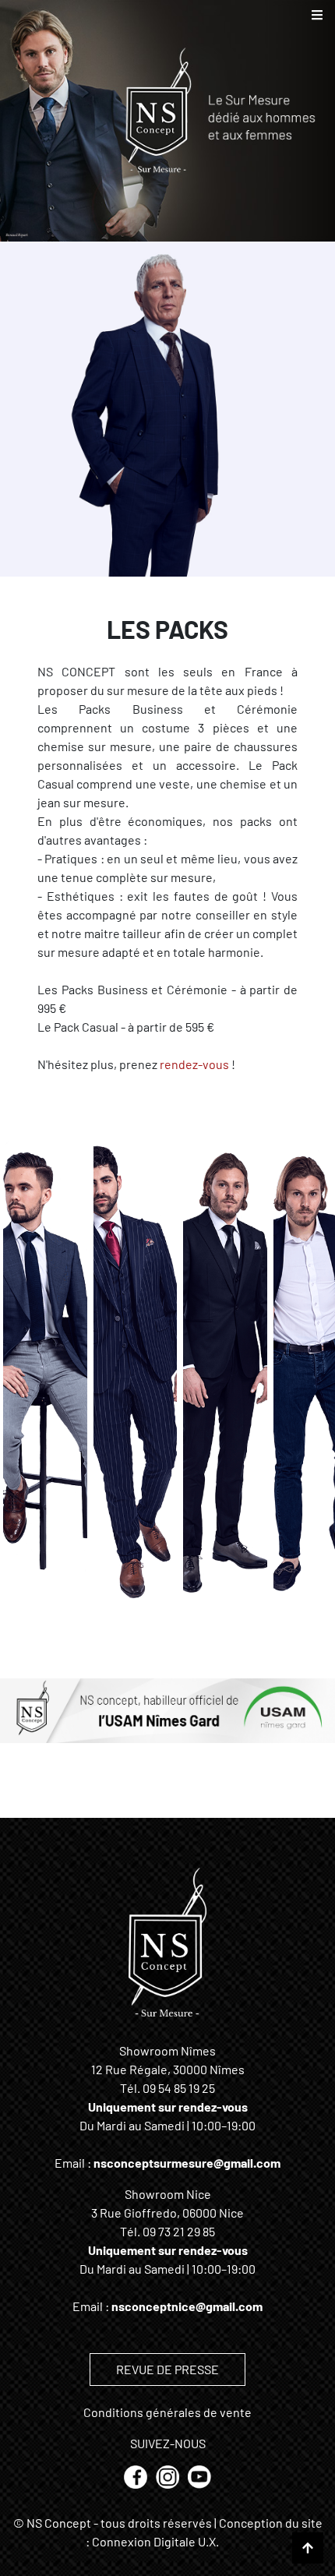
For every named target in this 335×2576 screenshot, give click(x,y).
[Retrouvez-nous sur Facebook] (137, 2475)
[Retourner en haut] (308, 2548)
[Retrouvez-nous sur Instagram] (169, 2475)
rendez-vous (194, 1064)
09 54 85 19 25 (179, 2088)
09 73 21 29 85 (179, 2231)
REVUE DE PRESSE (167, 2369)
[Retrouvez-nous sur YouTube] (199, 2475)
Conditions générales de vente (167, 2412)
